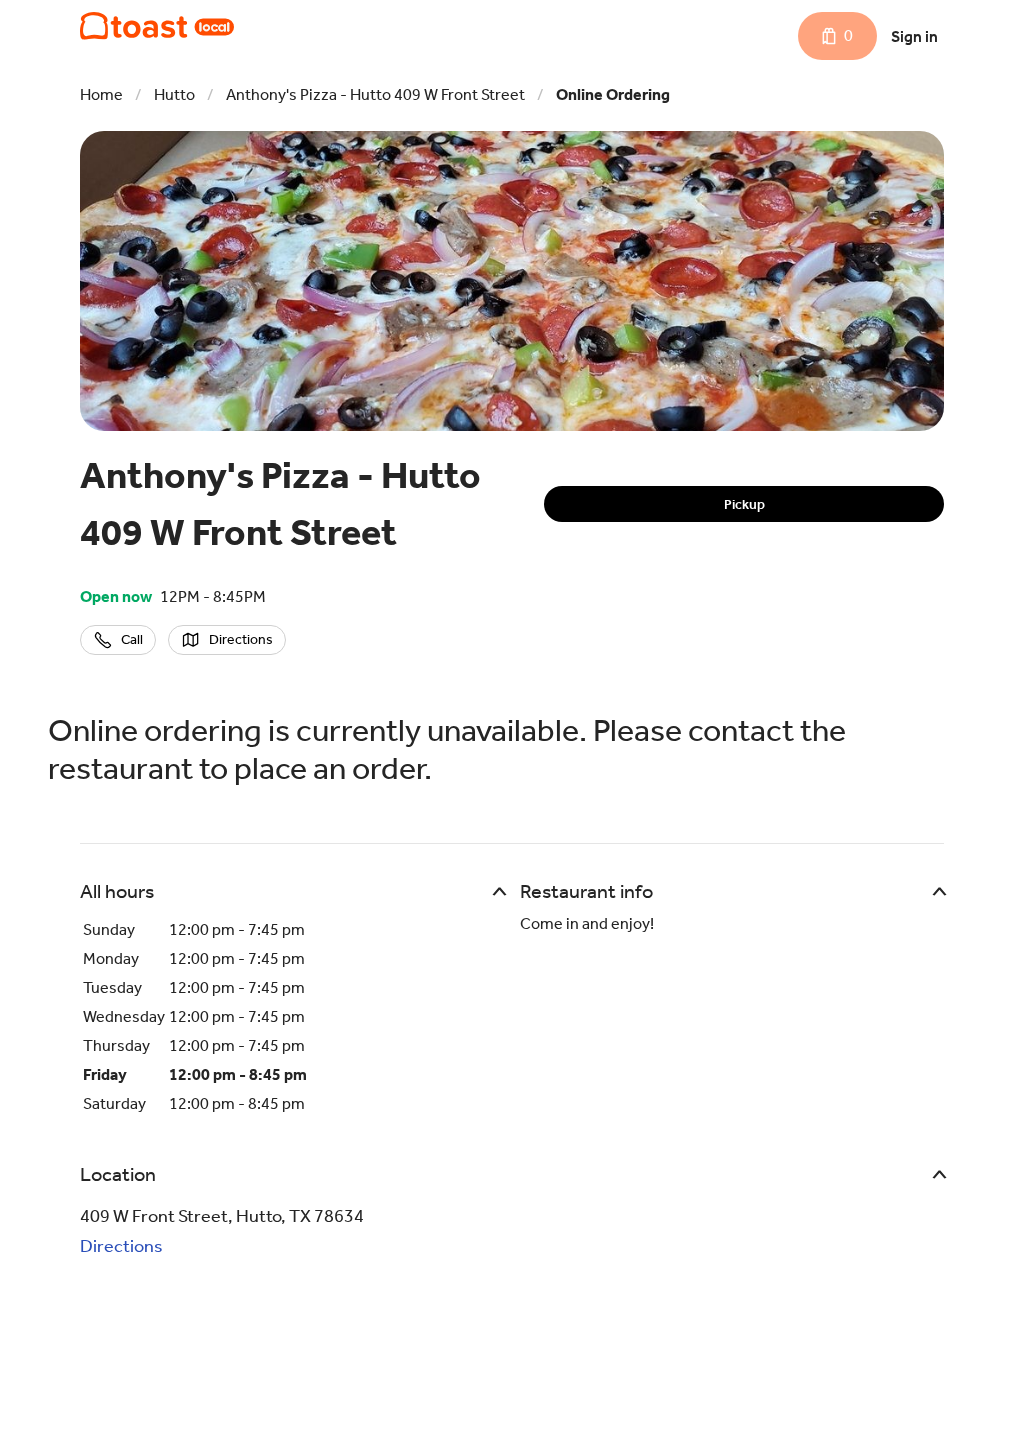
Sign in (914, 36)
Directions (121, 1246)
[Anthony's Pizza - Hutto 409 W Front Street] (157, 26)
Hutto (174, 94)
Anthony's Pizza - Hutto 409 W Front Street (375, 94)
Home (101, 94)
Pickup (744, 504)
